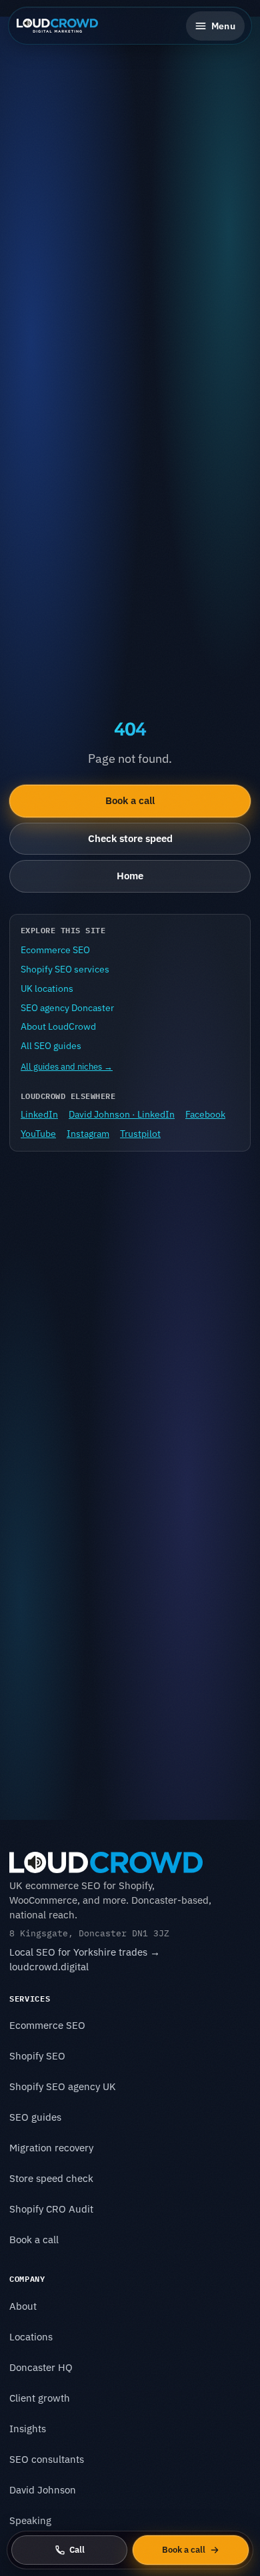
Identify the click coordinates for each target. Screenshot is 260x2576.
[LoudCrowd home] (57, 26)
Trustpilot (140, 1134)
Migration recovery (51, 2148)
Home (130, 876)
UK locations (47, 988)
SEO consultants (47, 2459)
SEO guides (35, 2117)
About (23, 2306)
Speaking (30, 2520)
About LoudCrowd (58, 1026)
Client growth (40, 2398)
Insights (28, 2429)
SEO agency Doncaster (67, 1008)
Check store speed (130, 838)
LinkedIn (39, 1114)
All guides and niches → (67, 1067)
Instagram (88, 1134)
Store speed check (51, 2178)
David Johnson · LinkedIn (122, 1114)
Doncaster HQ (41, 2367)
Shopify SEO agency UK (63, 2086)
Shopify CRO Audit (51, 2209)
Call (77, 2550)
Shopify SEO (37, 2056)
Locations (31, 2337)
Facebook (205, 1114)
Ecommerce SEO (55, 950)
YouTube (38, 1134)
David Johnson (43, 2490)
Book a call (130, 800)
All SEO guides (51, 1046)
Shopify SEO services (65, 969)
